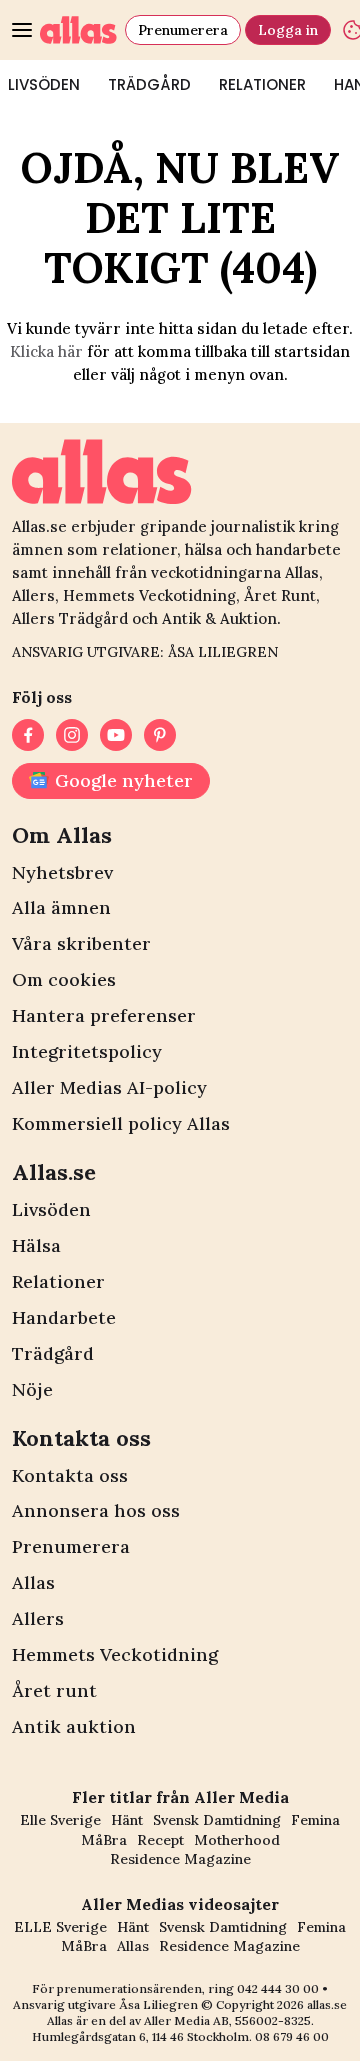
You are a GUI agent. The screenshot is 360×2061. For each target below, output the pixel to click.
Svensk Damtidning (217, 1820)
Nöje (32, 1389)
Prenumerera (183, 30)
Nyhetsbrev (62, 872)
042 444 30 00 (278, 1988)
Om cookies (64, 979)
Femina (315, 1820)
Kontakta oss (70, 1475)
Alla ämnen (61, 907)
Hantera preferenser (104, 1015)
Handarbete (64, 1317)
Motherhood (237, 1840)
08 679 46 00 (292, 2036)
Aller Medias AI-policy (109, 1087)
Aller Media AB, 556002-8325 (227, 2020)
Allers (38, 1618)
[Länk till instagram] (72, 735)
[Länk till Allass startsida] (78, 30)
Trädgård (149, 84)
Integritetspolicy (87, 1051)
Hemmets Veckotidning (115, 1654)
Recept (160, 1840)
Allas (33, 1582)
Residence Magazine (180, 1859)
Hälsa (36, 1245)
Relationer (262, 84)
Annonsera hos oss (96, 1510)
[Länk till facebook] (28, 735)
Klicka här (46, 351)
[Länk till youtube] (116, 735)
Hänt (127, 1820)
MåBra (104, 1840)
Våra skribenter (81, 943)
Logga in (288, 30)
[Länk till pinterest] (160, 735)
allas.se (327, 2004)
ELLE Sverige (60, 1927)
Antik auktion (74, 1726)
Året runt (54, 1690)
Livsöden (51, 1209)
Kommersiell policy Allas (121, 1123)
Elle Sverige (60, 1820)
